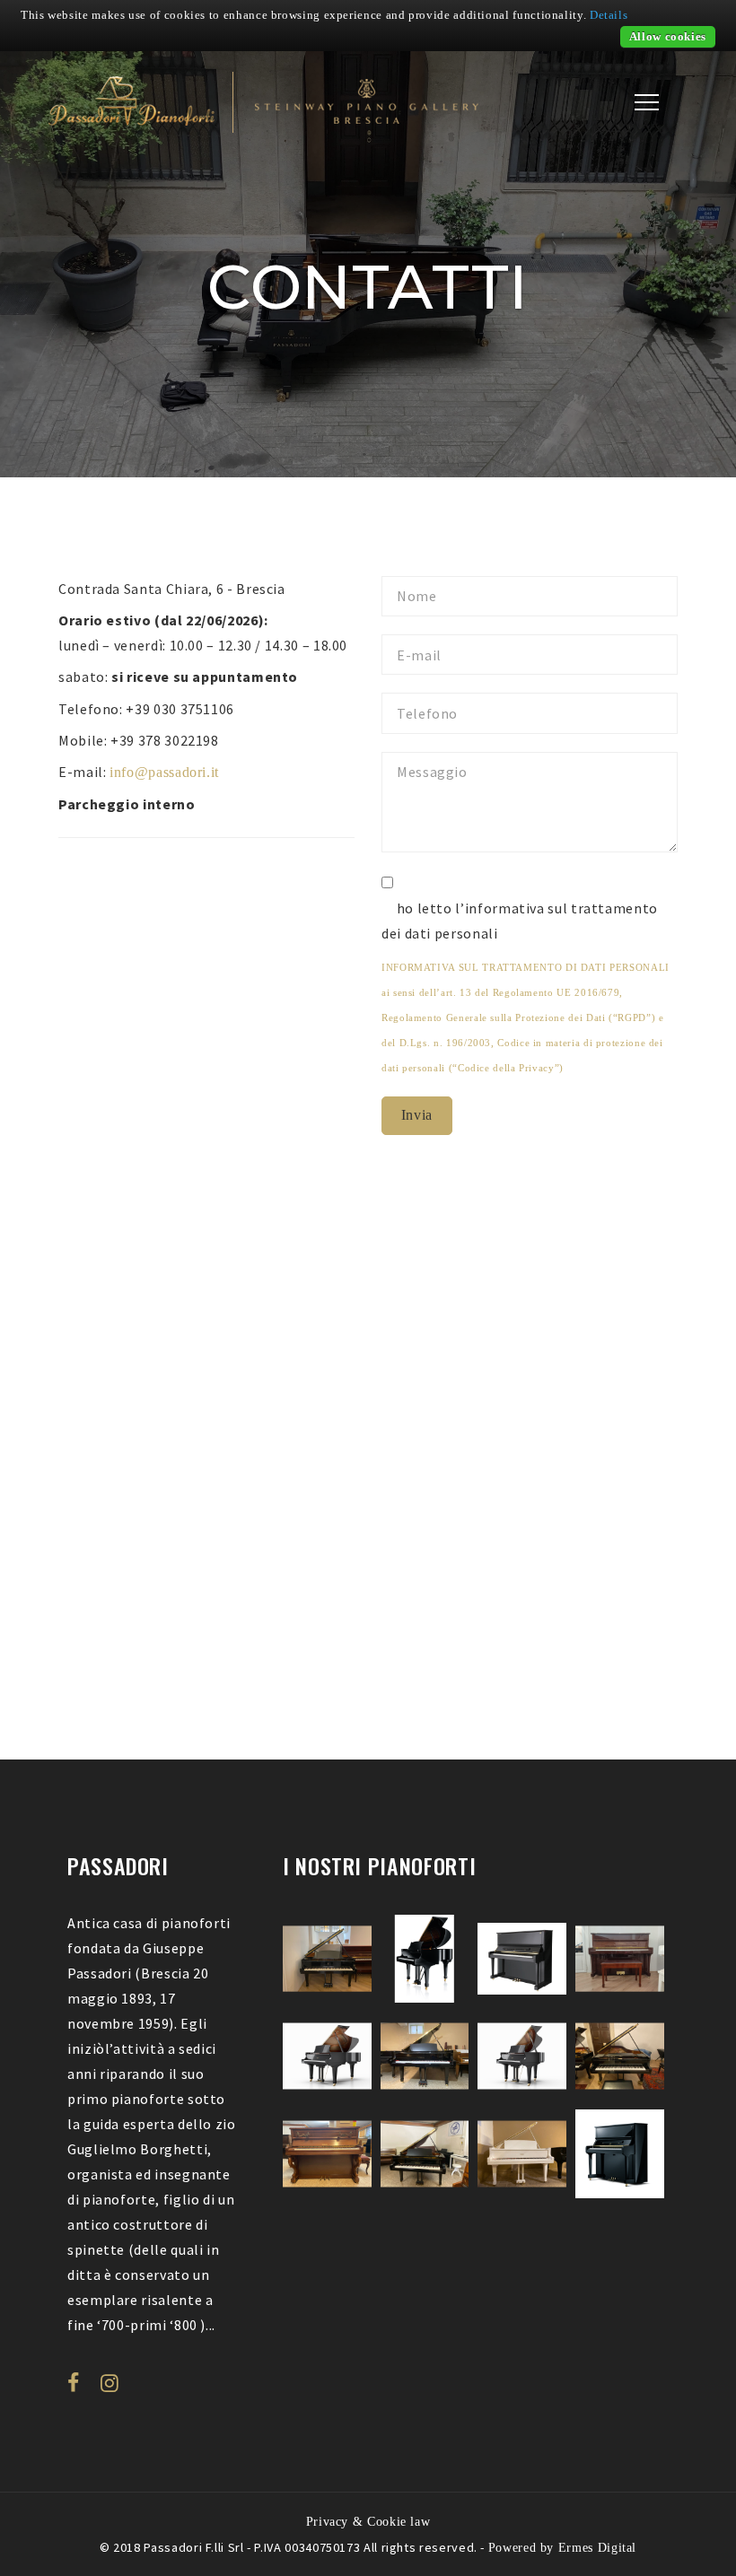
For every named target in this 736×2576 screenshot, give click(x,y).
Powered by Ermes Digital (562, 2547)
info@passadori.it (164, 772)
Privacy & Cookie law (368, 2521)
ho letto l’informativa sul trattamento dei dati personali (520, 921)
